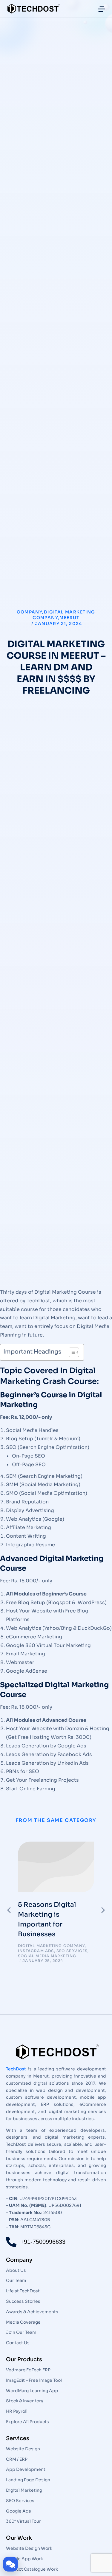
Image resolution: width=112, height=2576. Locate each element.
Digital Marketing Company (51, 1946)
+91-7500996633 (43, 2242)
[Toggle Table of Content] (71, 1352)
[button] (9, 1910)
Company (29, 612)
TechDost (16, 2069)
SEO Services (72, 1951)
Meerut (69, 618)
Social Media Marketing (47, 1956)
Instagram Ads (36, 1951)
